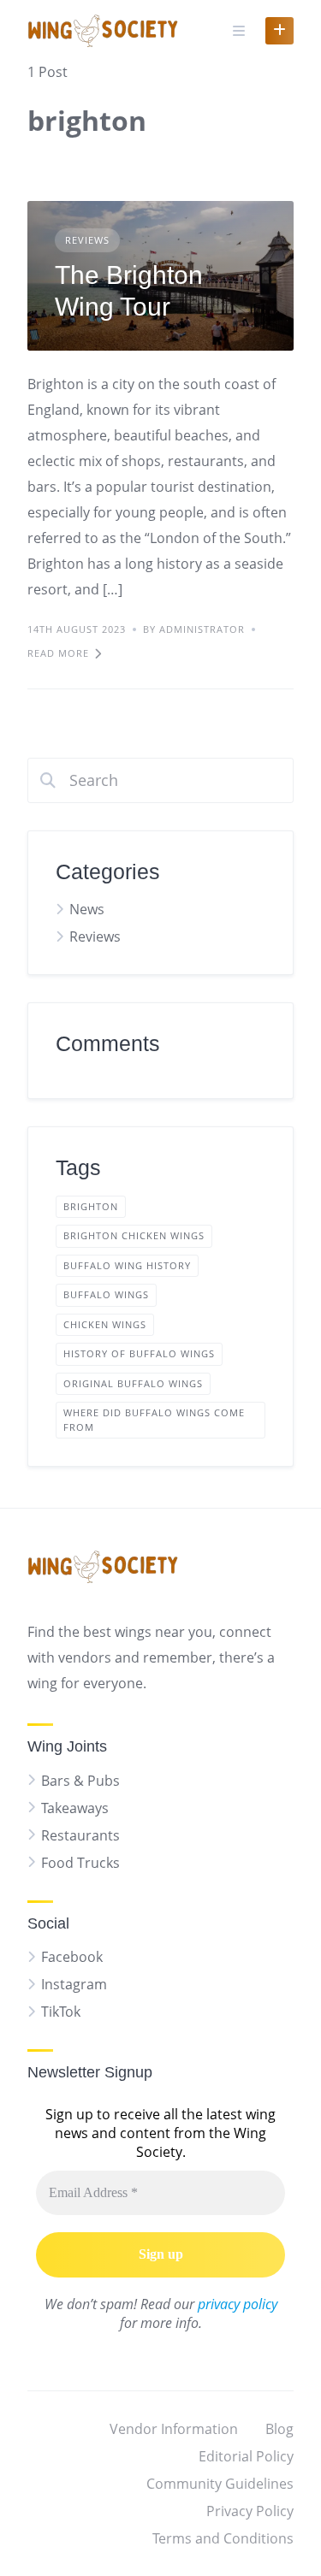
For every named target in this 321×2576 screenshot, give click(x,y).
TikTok (61, 2012)
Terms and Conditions (223, 2538)
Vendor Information (174, 2429)
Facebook (72, 1957)
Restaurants (80, 1835)
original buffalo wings (133, 1383)
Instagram (74, 1984)
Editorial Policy (246, 2456)
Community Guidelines (220, 2484)
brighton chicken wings (134, 1235)
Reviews (87, 240)
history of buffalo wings (139, 1353)
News (87, 909)
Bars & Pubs (80, 1781)
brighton (91, 1206)
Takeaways (75, 1808)
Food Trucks (80, 1863)
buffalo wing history (127, 1265)
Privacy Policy (250, 2511)
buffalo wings (106, 1294)
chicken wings (105, 1324)
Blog (279, 2429)
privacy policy (238, 2304)
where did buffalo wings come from (154, 1420)
